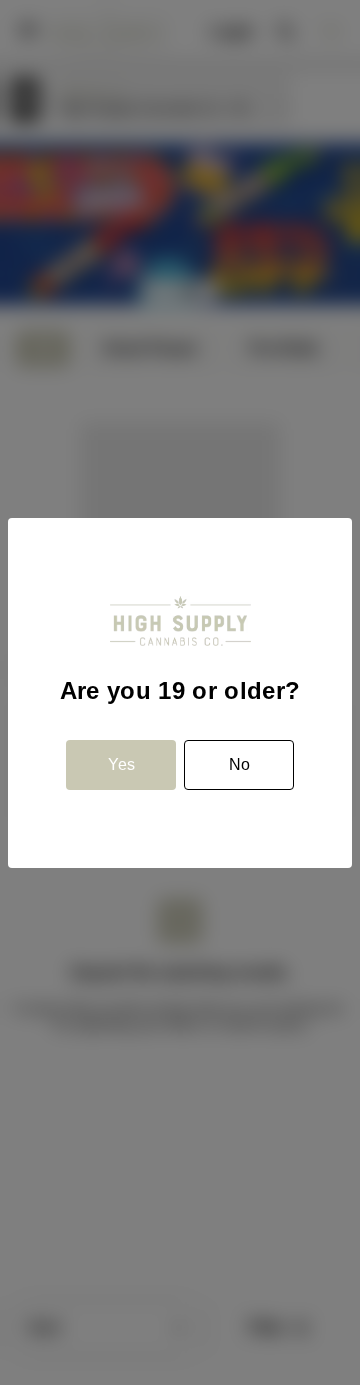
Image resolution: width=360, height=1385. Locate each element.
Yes (121, 764)
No (239, 764)
